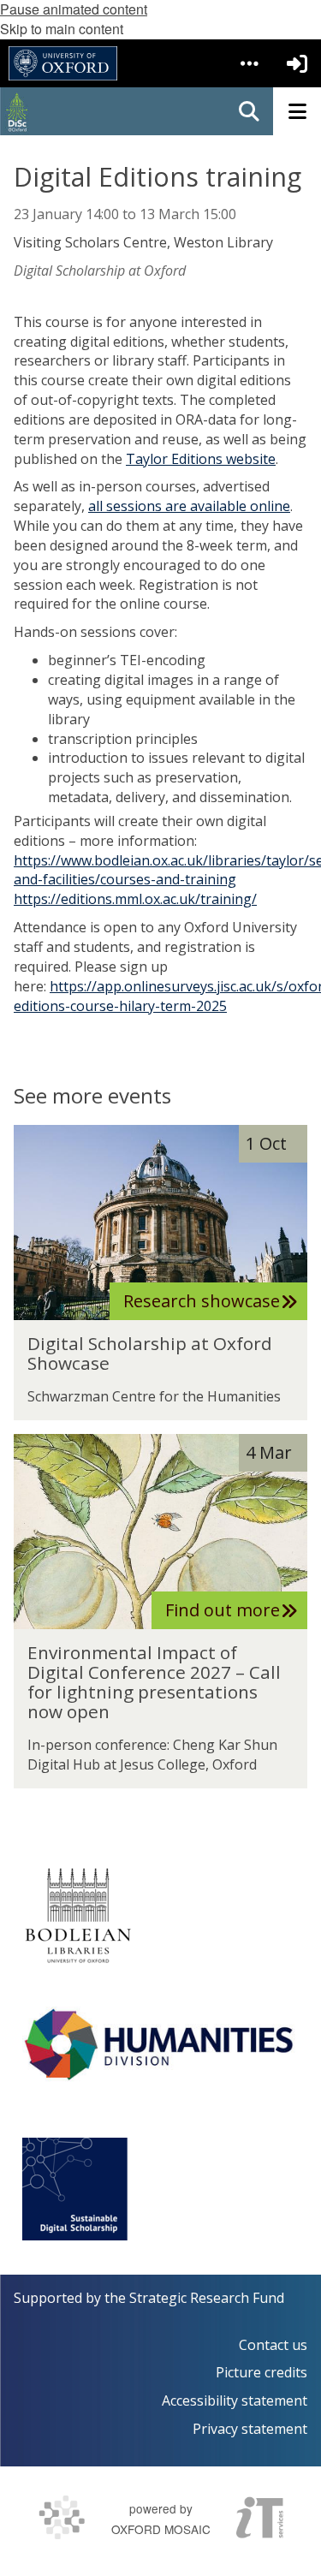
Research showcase (202, 1301)
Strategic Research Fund (207, 2298)
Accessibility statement (235, 2400)
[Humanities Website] (160, 2044)
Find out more (223, 1610)
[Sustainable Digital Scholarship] (75, 2189)
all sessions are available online (189, 506)
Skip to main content (62, 29)
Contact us (273, 2345)
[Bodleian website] (78, 1915)
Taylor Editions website (201, 459)
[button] (249, 63)
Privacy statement (250, 2429)
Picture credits (262, 2372)
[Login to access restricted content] (297, 63)
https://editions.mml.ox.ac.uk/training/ (135, 899)
